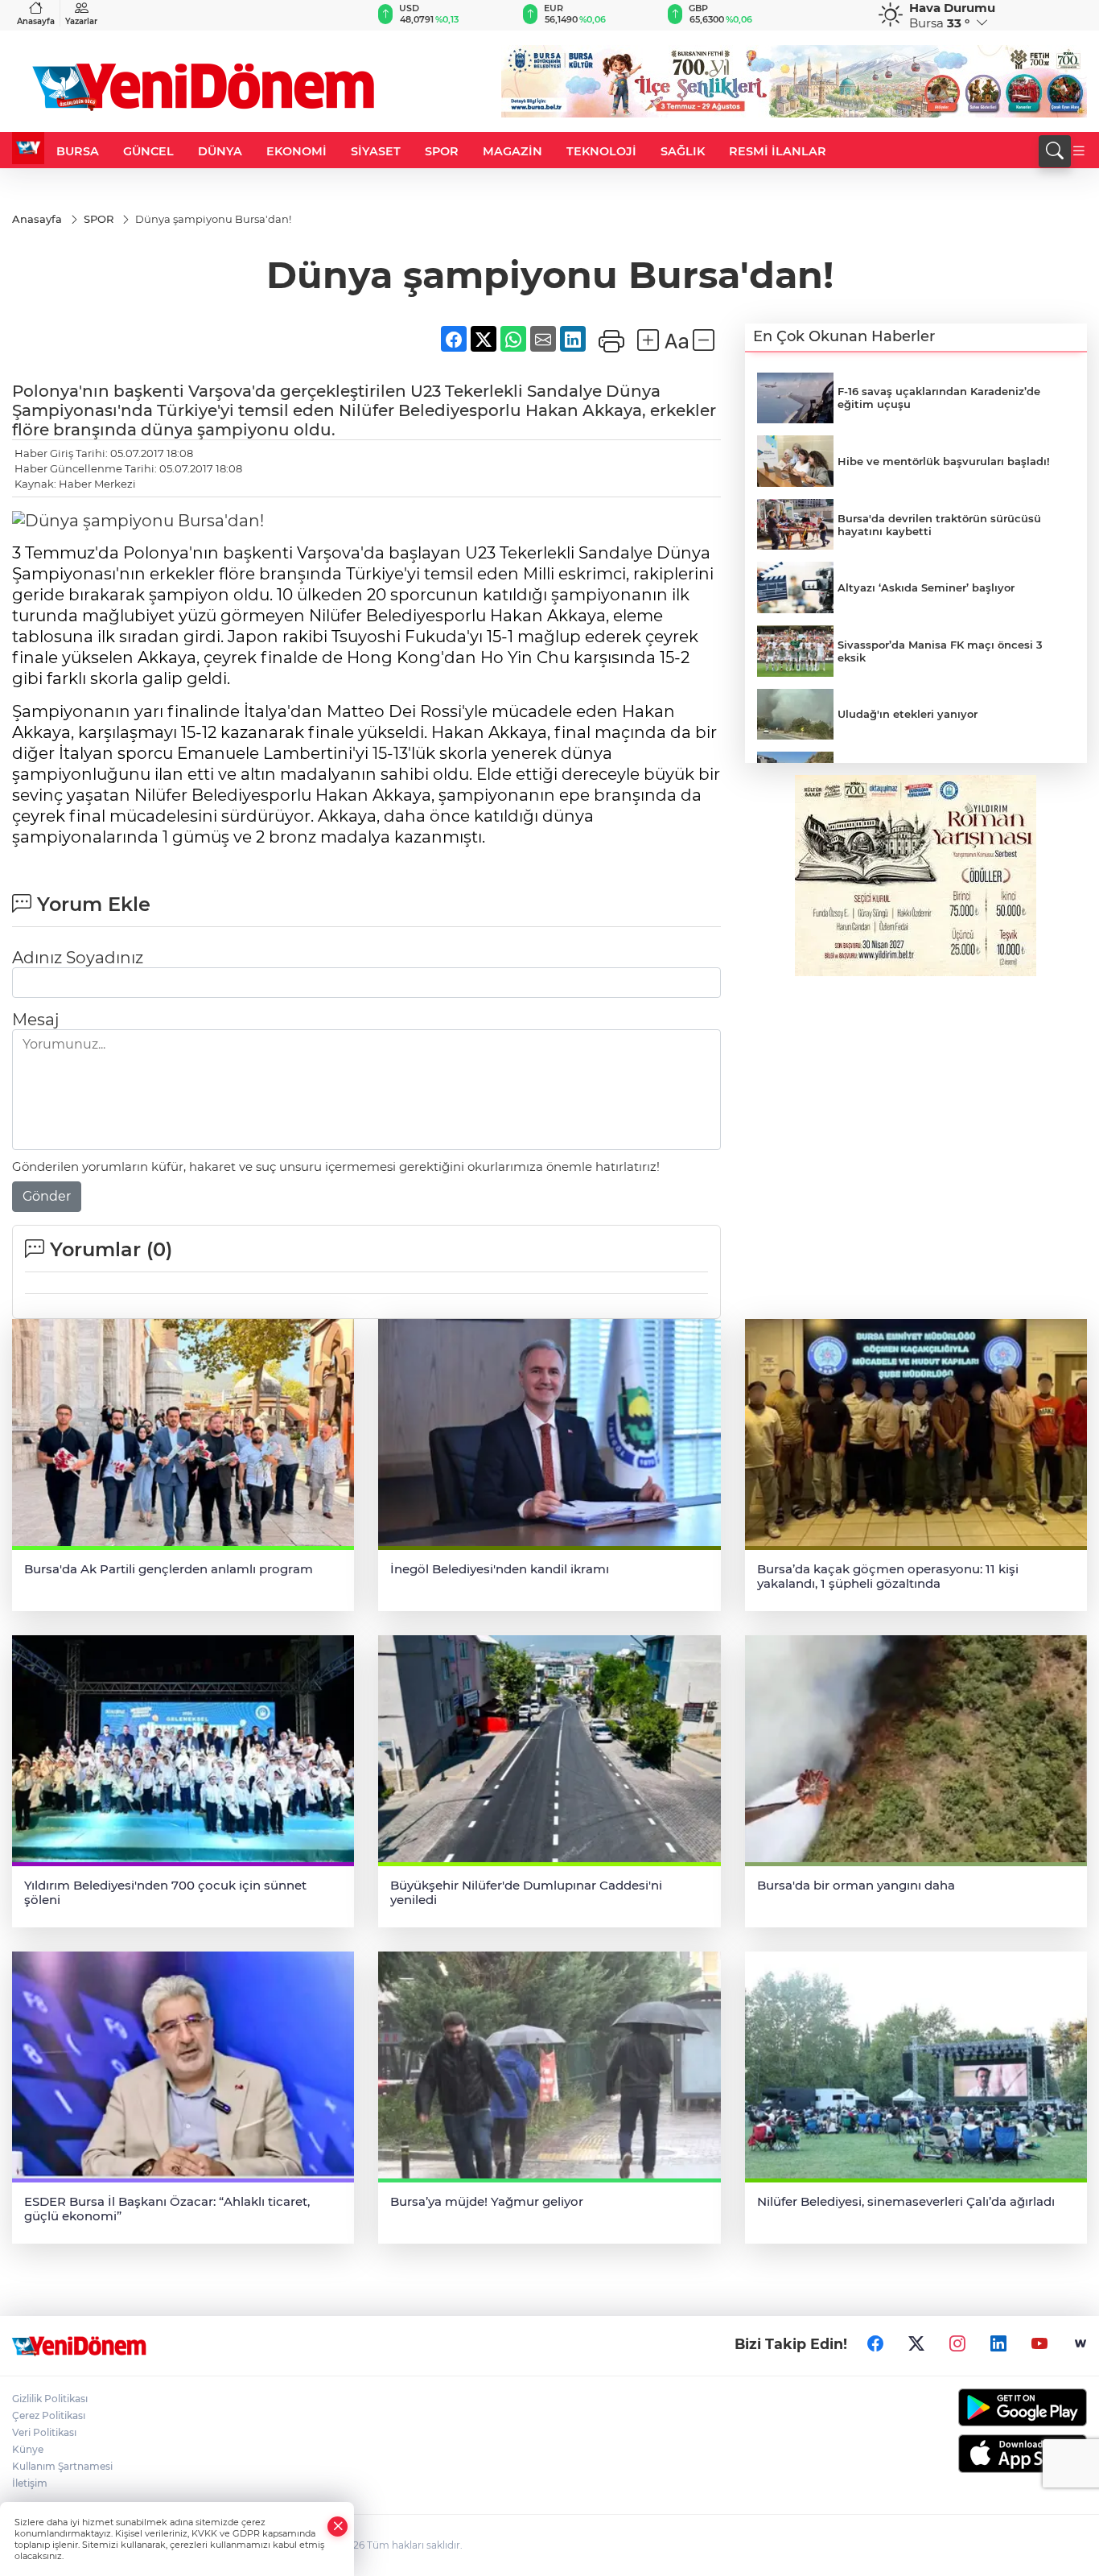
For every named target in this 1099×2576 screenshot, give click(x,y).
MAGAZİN (512, 151)
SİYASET (376, 151)
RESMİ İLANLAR (778, 151)
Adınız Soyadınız (78, 958)
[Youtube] (1039, 2343)
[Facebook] (875, 2343)
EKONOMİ (296, 151)
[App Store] (962, 2454)
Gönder (47, 1196)
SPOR (442, 151)
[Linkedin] (998, 2343)
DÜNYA (220, 151)
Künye (28, 2449)
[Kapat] (338, 2527)
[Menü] (1079, 151)
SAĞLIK (683, 151)
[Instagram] (957, 2343)
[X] (916, 2343)
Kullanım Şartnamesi (62, 2466)
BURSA (78, 151)
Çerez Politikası (49, 2415)
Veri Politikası (44, 2432)
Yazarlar (81, 21)
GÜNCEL (148, 151)
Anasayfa (36, 21)
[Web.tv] (1080, 2343)
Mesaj (35, 1020)
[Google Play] (962, 2407)
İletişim (30, 2483)
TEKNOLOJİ (601, 151)
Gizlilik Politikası (50, 2399)
